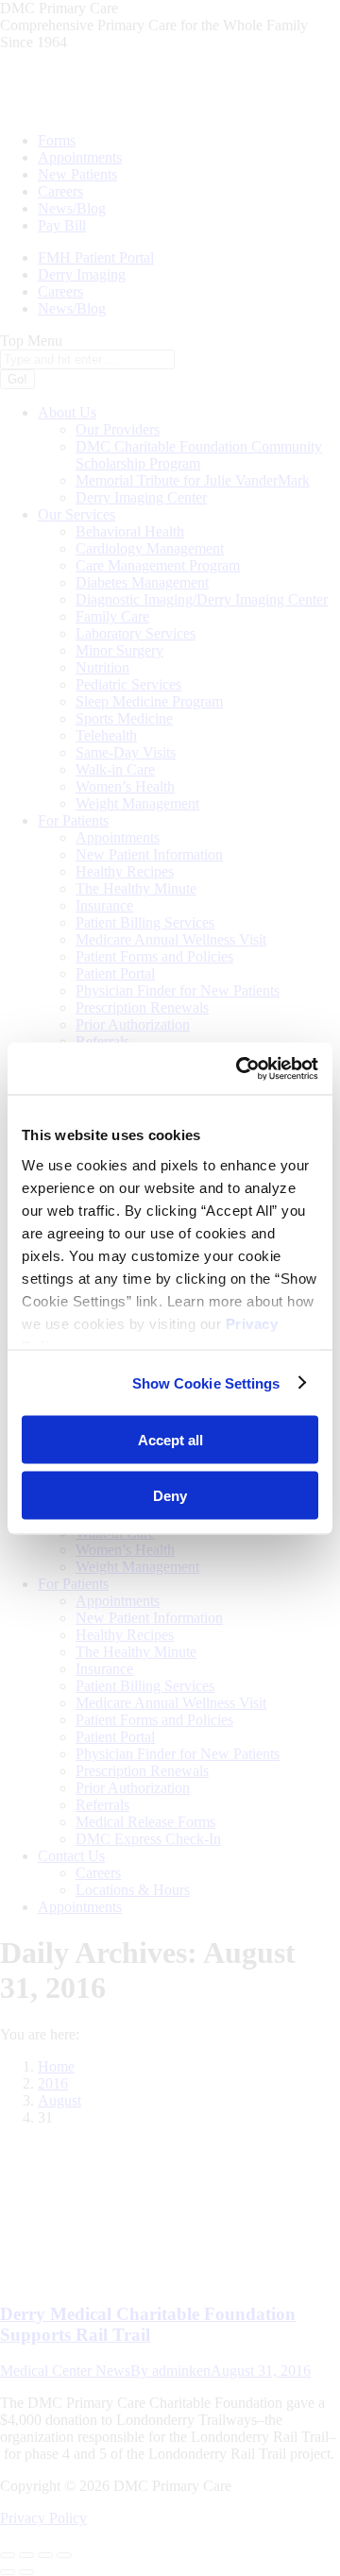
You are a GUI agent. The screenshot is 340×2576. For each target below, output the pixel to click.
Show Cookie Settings (206, 1382)
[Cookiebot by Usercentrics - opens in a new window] (240, 1068)
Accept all (170, 1440)
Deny (170, 1495)
